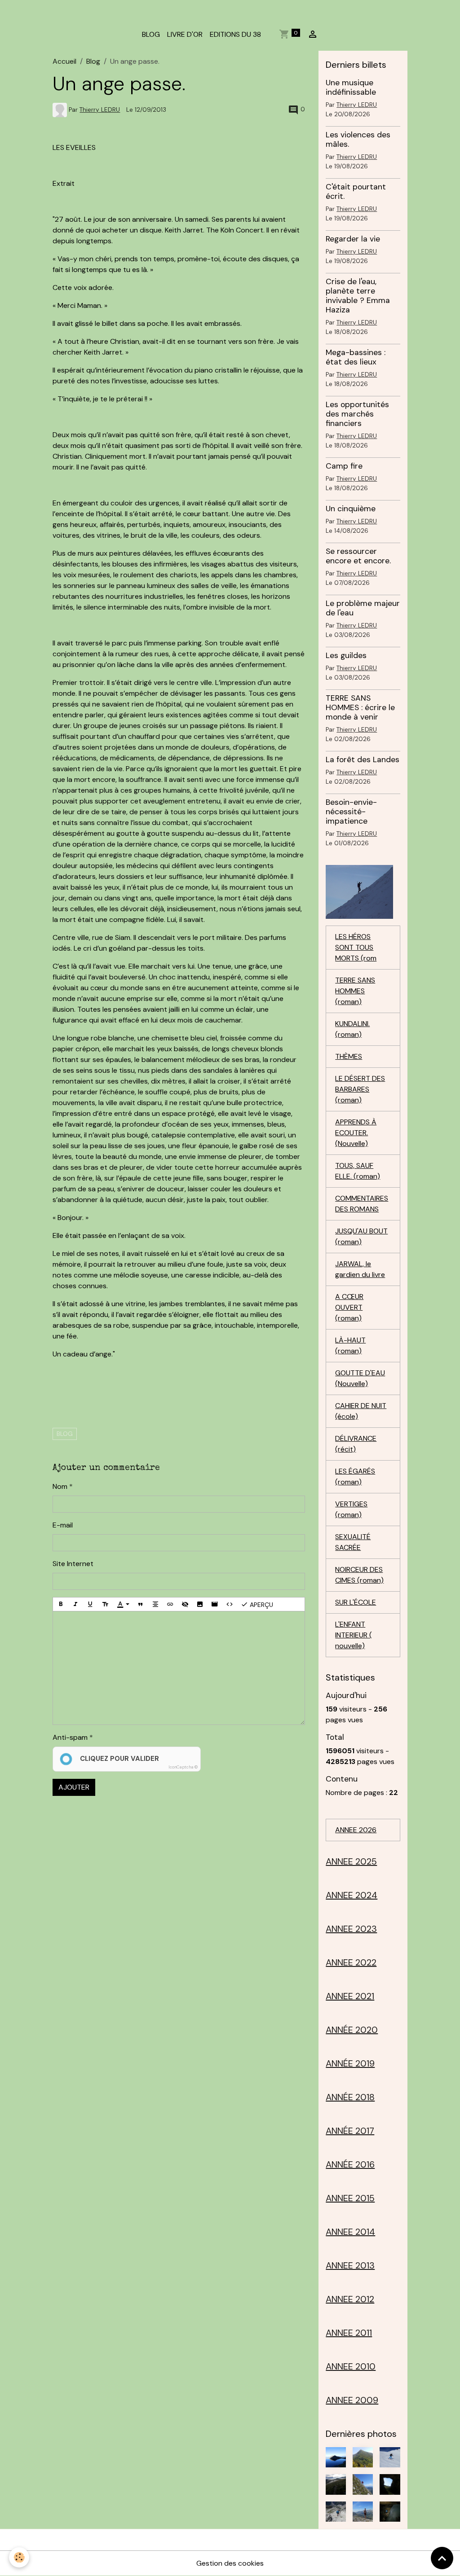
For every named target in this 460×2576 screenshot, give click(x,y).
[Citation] (141, 1604)
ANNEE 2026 (356, 1830)
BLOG (151, 34)
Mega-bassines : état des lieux (356, 357)
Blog (93, 61)
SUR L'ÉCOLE (356, 1602)
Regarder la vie (353, 239)
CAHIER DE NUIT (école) (361, 1411)
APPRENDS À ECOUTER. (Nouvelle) (356, 1133)
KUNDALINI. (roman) (352, 1029)
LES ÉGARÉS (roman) (355, 1477)
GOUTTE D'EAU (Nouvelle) (360, 1378)
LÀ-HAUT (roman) (350, 1345)
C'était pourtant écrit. (356, 191)
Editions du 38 (235, 34)
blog (65, 1434)
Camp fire (344, 466)
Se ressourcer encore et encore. (358, 556)
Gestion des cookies (230, 2563)
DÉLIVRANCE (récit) (356, 1444)
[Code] (230, 1604)
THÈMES (349, 1056)
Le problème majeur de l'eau (363, 608)
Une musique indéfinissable (351, 87)
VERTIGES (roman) (351, 1509)
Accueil (64, 61)
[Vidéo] (215, 1604)
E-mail (63, 1525)
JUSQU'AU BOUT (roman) (361, 1236)
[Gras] (61, 1604)
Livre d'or (185, 34)
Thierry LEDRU (100, 110)
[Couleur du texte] (123, 1604)
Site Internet (73, 1564)
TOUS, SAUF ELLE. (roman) (358, 1171)
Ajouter (74, 1787)
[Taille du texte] (105, 1604)
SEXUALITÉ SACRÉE (353, 1542)
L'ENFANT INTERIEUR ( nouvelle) (354, 1635)
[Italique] (75, 1604)
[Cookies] (19, 2557)
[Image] (200, 1604)
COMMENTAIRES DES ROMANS (362, 1204)
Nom (60, 1486)
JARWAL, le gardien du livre (360, 1269)
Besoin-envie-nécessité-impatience (351, 812)
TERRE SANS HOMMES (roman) (355, 991)
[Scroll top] (442, 2558)
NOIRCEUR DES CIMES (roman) (359, 1575)
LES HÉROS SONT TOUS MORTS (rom (356, 947)
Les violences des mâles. (358, 139)
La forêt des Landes (363, 759)
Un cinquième (351, 509)
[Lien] (170, 1604)
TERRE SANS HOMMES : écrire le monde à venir (360, 707)
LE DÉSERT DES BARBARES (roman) (360, 1089)
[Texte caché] (185, 1604)
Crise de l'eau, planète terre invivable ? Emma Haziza (358, 296)
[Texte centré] (155, 1604)
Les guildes (346, 655)
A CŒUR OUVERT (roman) (349, 1307)
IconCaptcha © (183, 1767)
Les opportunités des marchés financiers (357, 414)
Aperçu (261, 1604)
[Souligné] (90, 1604)
